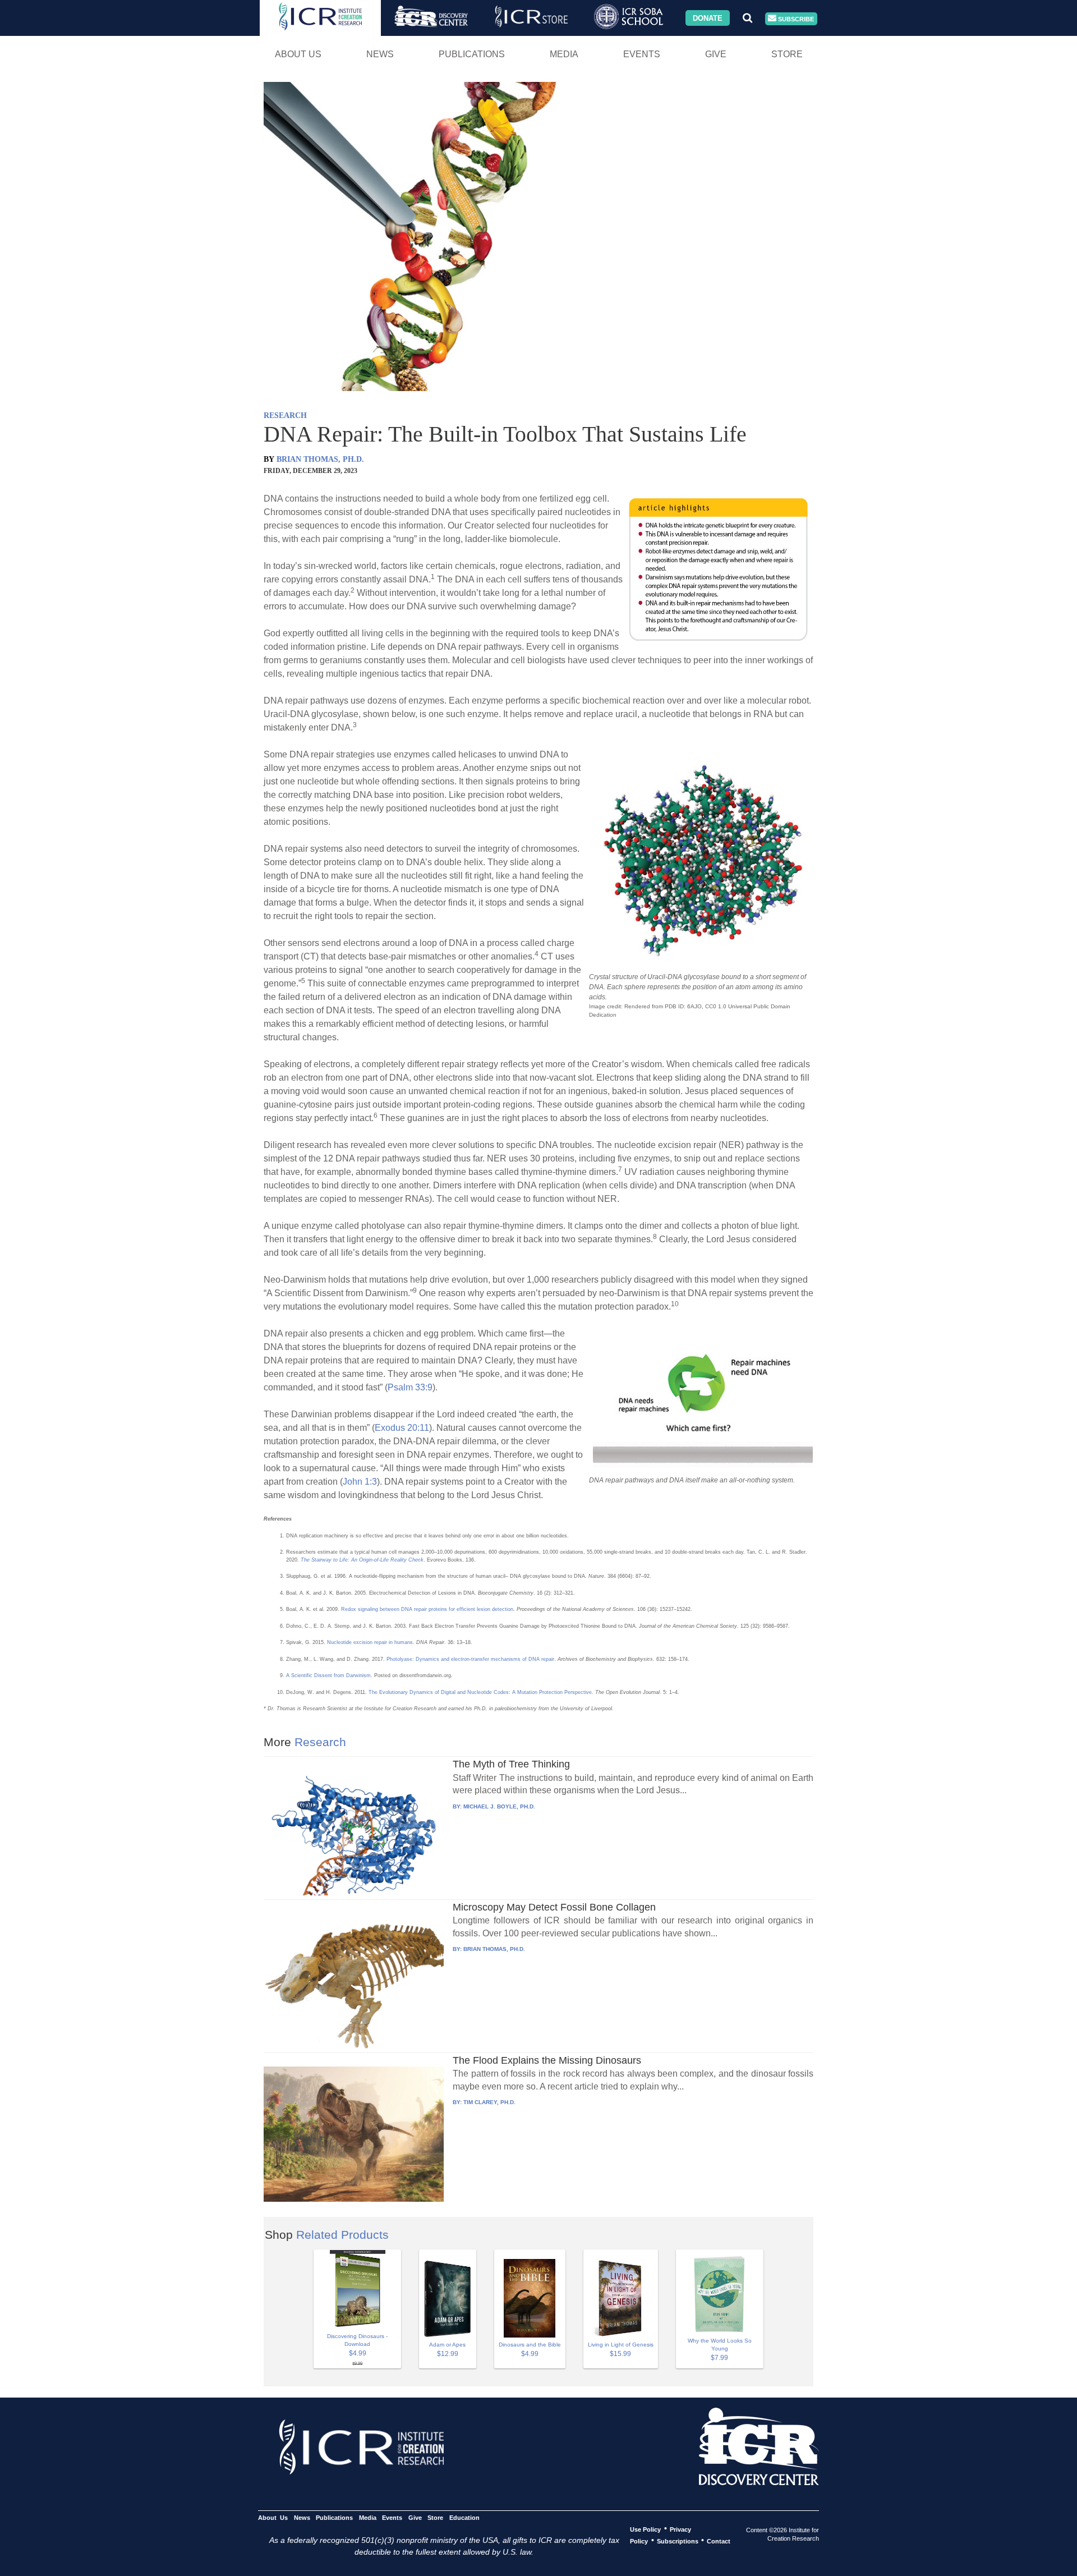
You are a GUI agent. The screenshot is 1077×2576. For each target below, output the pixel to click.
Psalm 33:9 (410, 1387)
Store (787, 54)
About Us (298, 54)
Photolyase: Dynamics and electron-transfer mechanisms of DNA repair (470, 1659)
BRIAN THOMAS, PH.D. (320, 459)
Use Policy (645, 2529)
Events (642, 54)
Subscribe (795, 19)
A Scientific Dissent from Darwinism (328, 1675)
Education (464, 2517)
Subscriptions (678, 2541)
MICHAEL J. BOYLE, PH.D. (499, 1806)
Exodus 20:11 (402, 1428)
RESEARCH (285, 415)
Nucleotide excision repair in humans (370, 1642)
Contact (719, 2541)
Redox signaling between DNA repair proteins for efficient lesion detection (427, 1609)
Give (716, 54)
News (380, 54)
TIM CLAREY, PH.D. (489, 2102)
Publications (472, 54)
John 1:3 (360, 1482)
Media (564, 54)
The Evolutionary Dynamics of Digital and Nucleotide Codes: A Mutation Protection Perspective (480, 1692)
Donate (708, 18)
